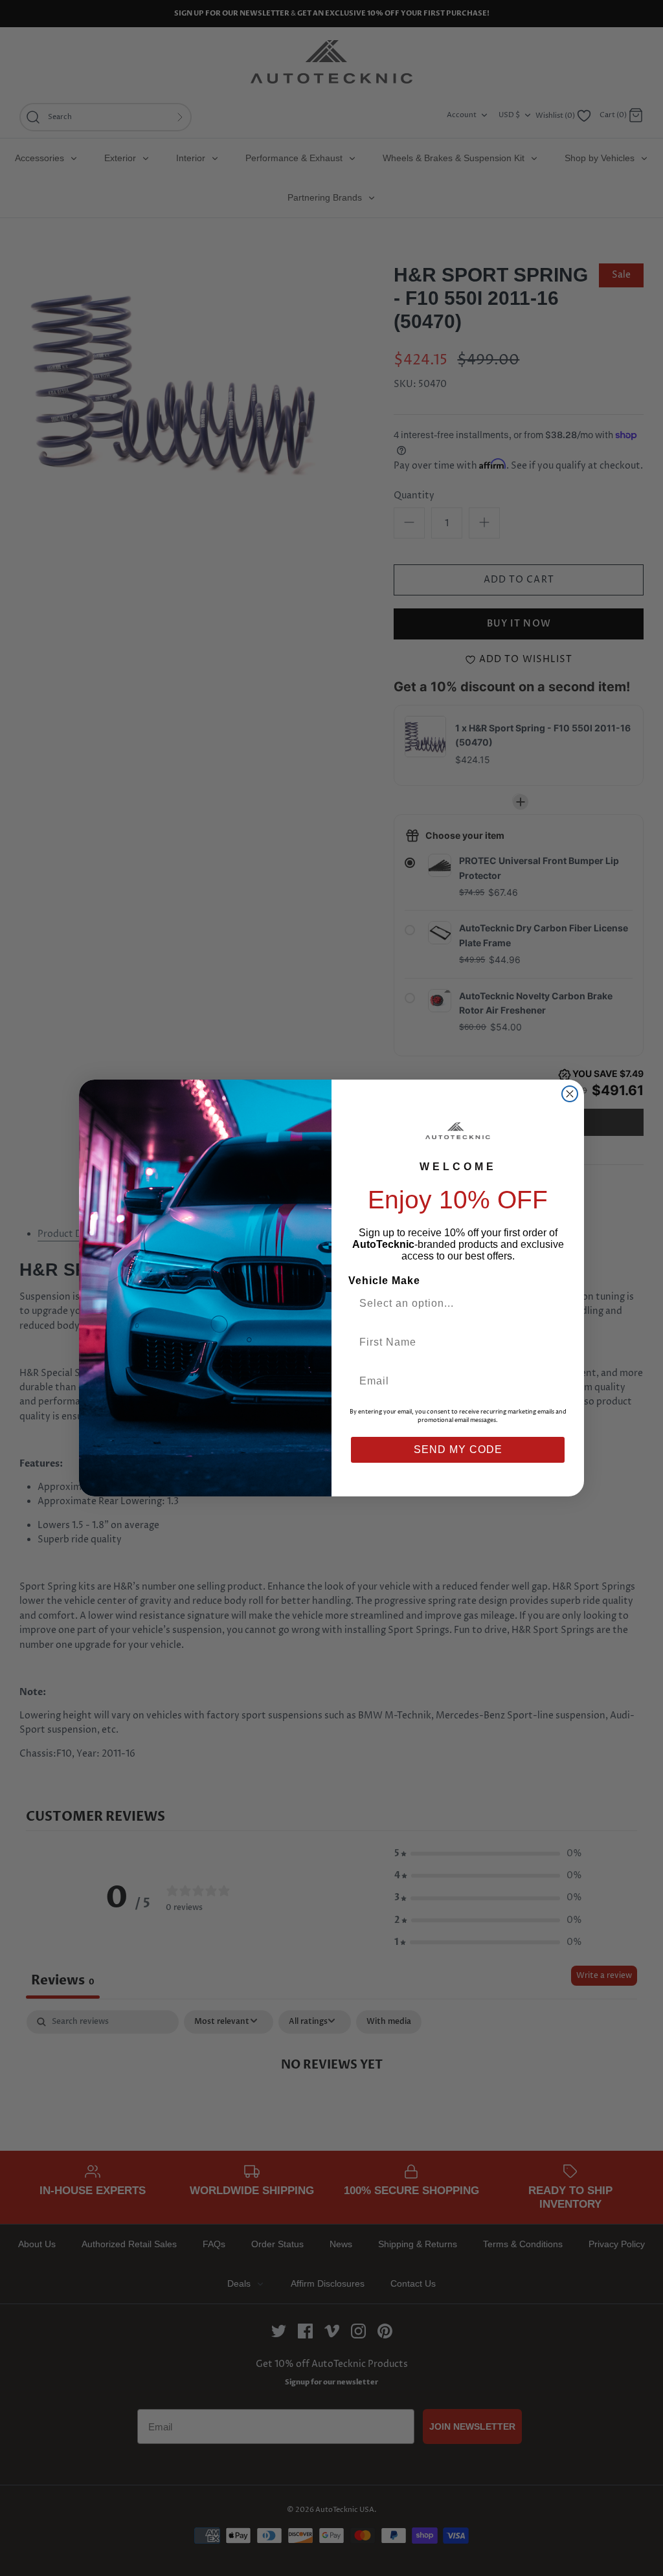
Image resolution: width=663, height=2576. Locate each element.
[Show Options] (554, 1304)
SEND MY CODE (458, 1449)
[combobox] (453, 1304)
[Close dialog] (570, 1094)
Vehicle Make (384, 1281)
